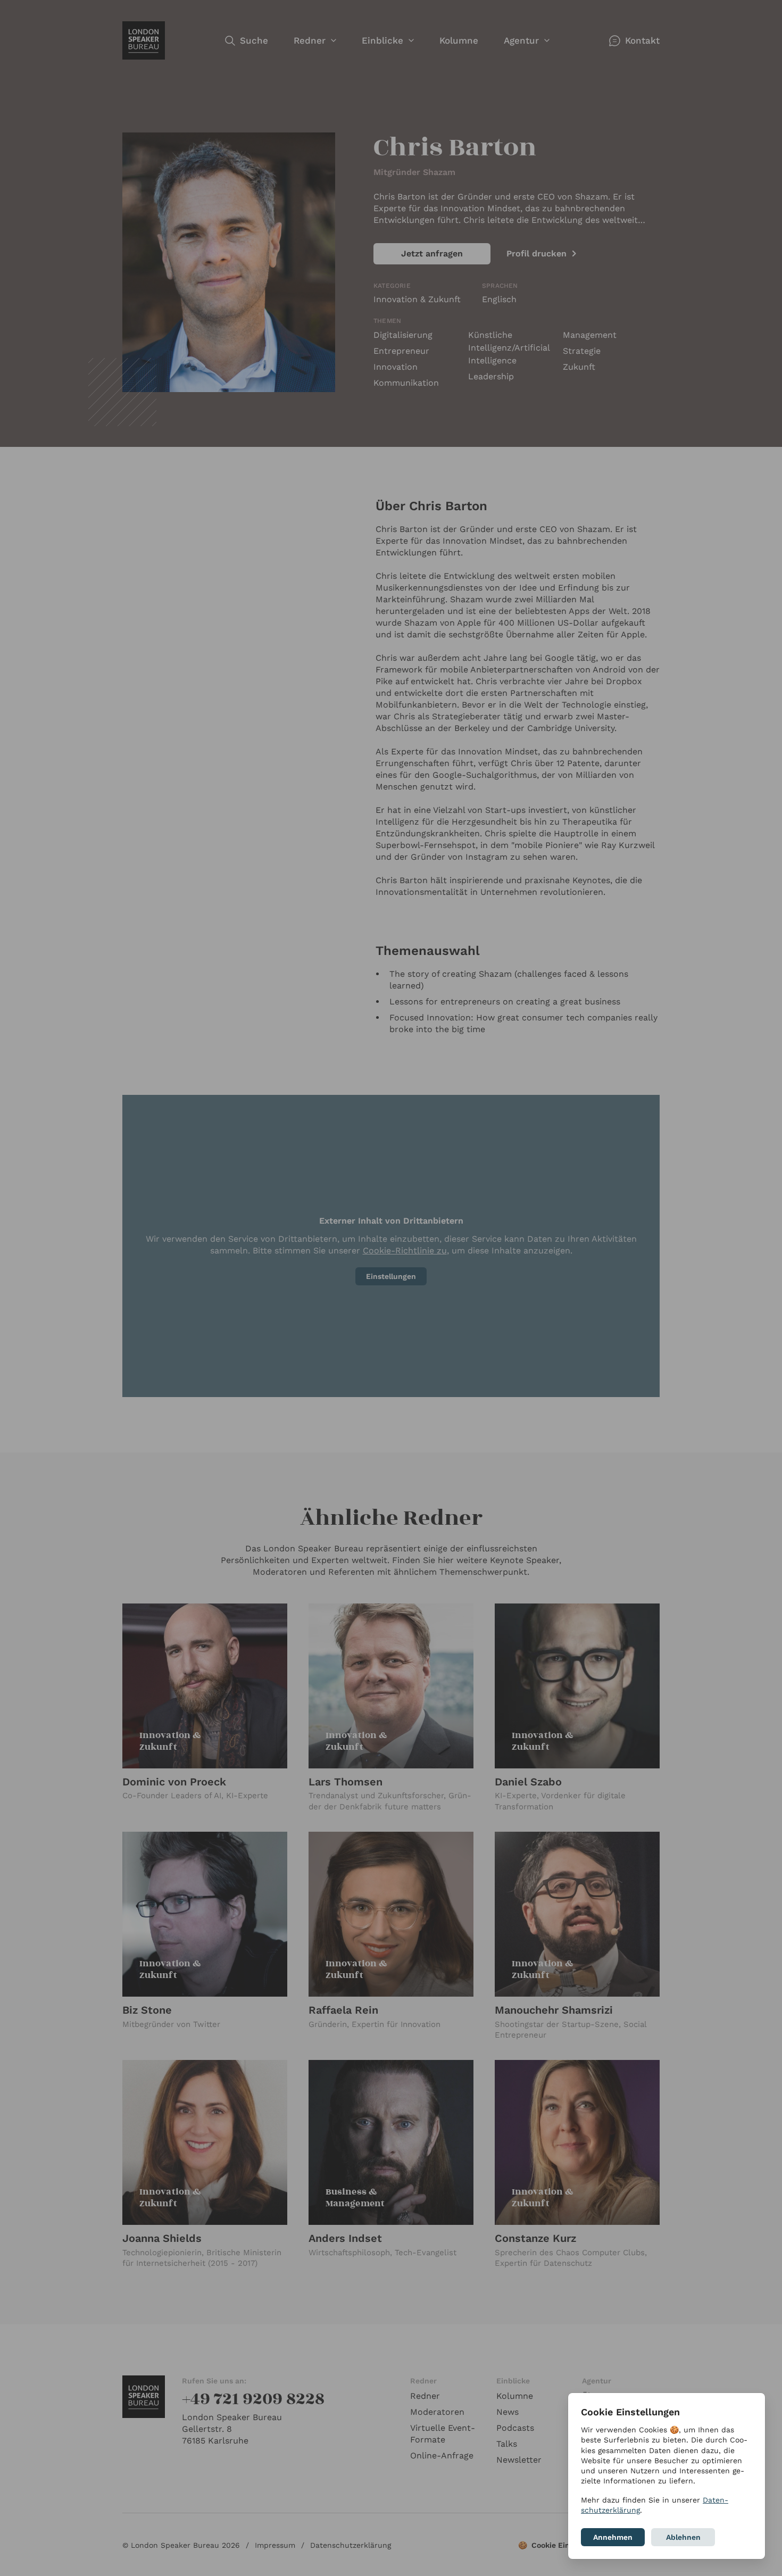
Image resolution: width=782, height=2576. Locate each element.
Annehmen (613, 2537)
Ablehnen (683, 2537)
